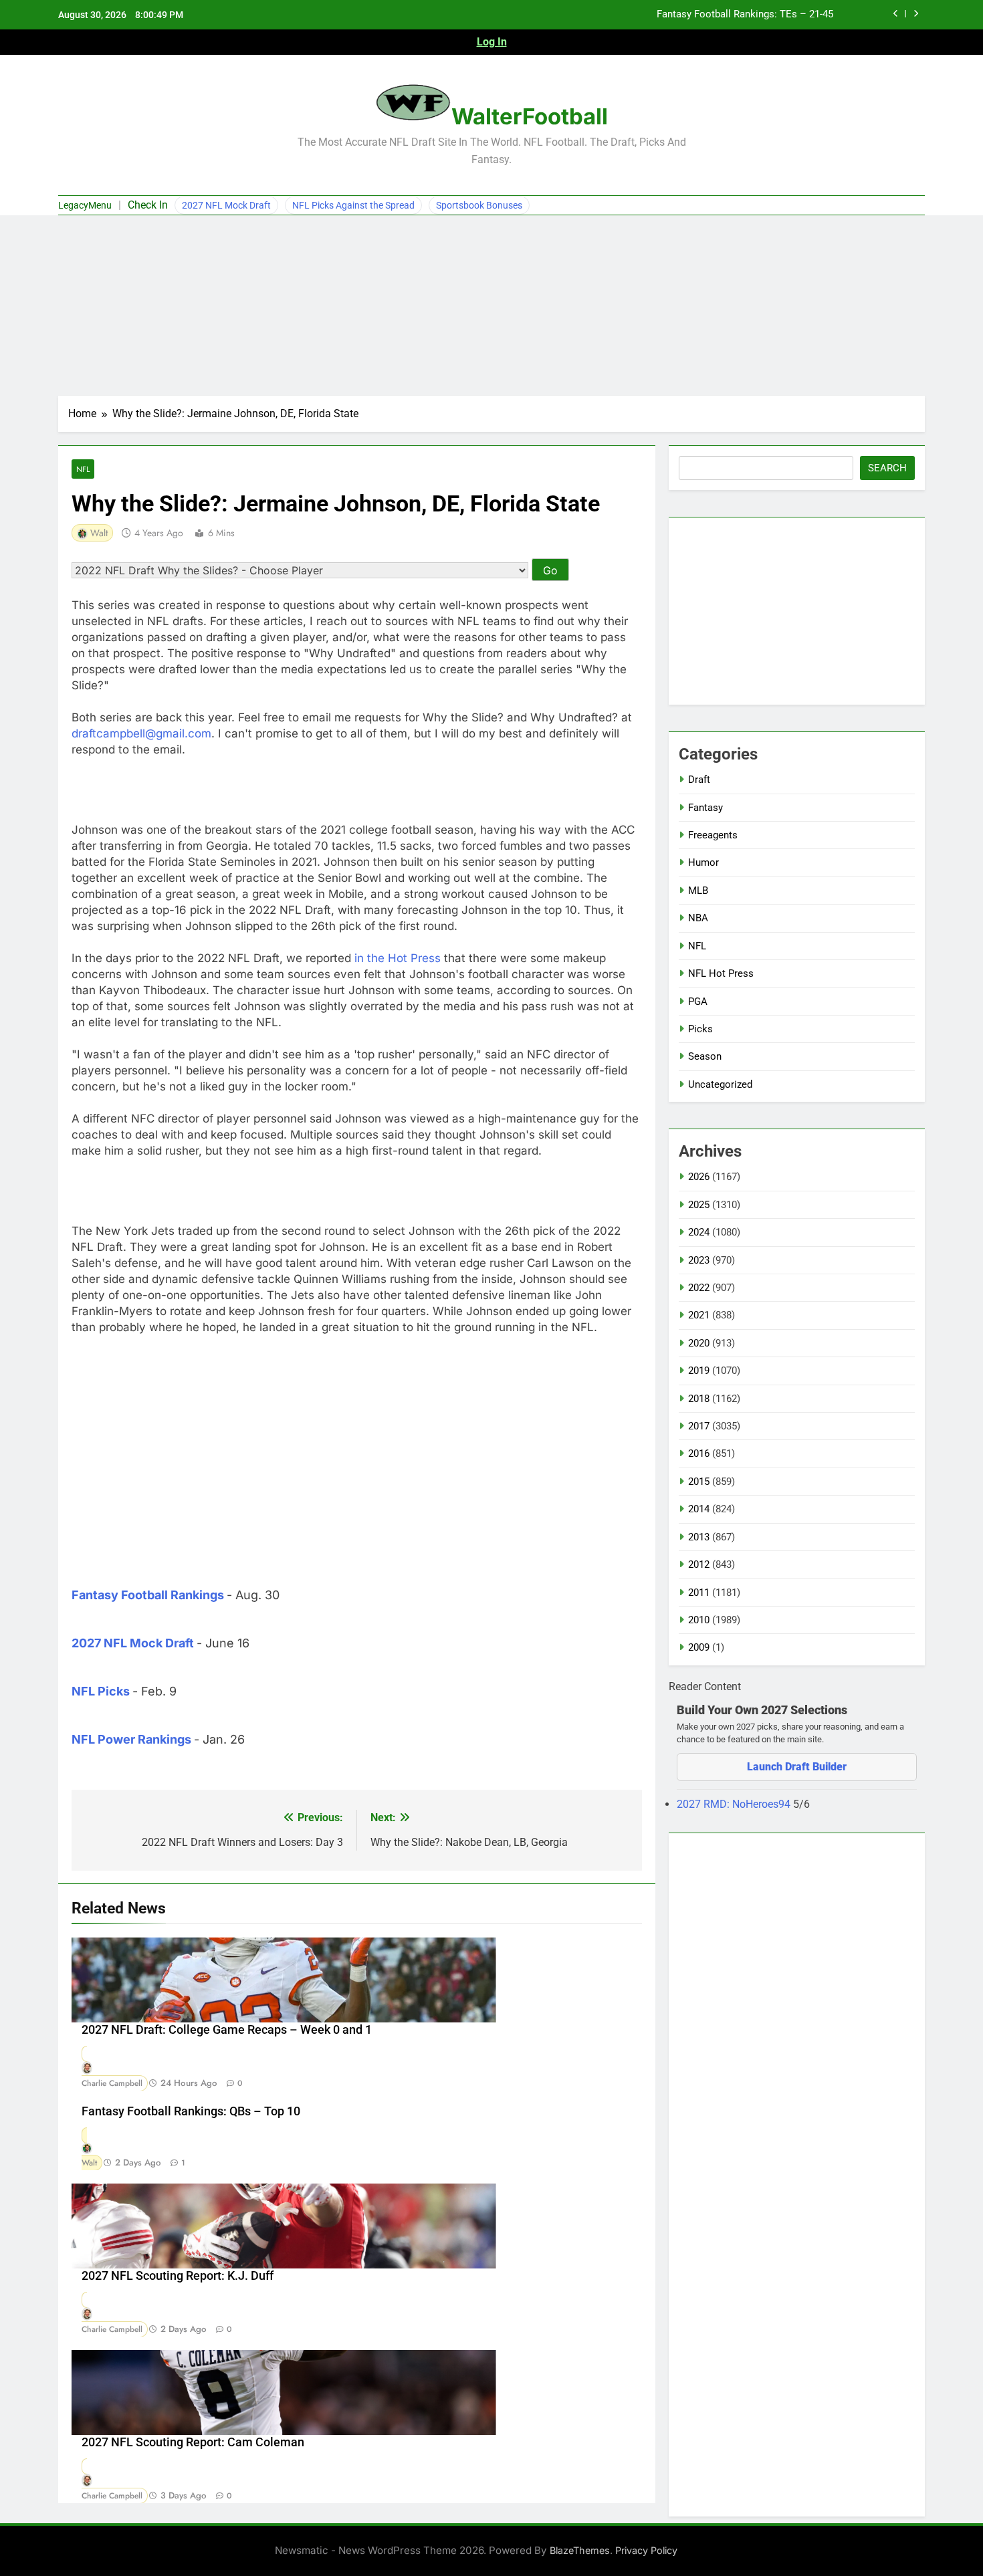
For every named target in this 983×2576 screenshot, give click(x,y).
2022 (699, 1288)
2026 (699, 1177)
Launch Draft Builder (797, 1767)
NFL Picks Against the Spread (353, 205)
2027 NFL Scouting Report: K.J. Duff (178, 2276)
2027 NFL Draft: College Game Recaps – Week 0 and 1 (227, 2030)
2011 (699, 1593)
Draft (699, 780)
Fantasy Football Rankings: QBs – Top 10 (191, 2111)
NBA (698, 918)
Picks (700, 1029)
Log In (492, 42)
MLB (698, 891)
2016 (699, 1453)
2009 (699, 1647)
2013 (699, 1537)
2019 (699, 1371)
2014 (699, 1509)
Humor (703, 862)
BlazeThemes (580, 2550)
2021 (699, 1315)
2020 (699, 1343)
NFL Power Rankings (131, 1739)
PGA (698, 1002)
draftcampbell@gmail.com (141, 733)
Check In (148, 205)
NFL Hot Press (721, 973)
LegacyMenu (85, 205)
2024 (699, 1232)
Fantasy (705, 808)
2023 (699, 1260)
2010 (699, 1620)
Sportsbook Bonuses (479, 205)
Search (887, 468)
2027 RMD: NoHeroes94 (735, 1804)
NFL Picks (101, 1691)
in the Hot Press (398, 958)
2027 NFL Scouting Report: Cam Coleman (193, 2442)
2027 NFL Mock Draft (226, 205)
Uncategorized (720, 1084)
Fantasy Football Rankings (148, 1595)
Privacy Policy (646, 2550)
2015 (699, 1482)
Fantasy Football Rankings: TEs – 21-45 (745, 15)
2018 (699, 1399)
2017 (699, 1426)
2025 (699, 1205)
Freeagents (713, 835)
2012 (699, 1564)
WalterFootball (530, 116)
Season (705, 1056)
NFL (83, 469)
